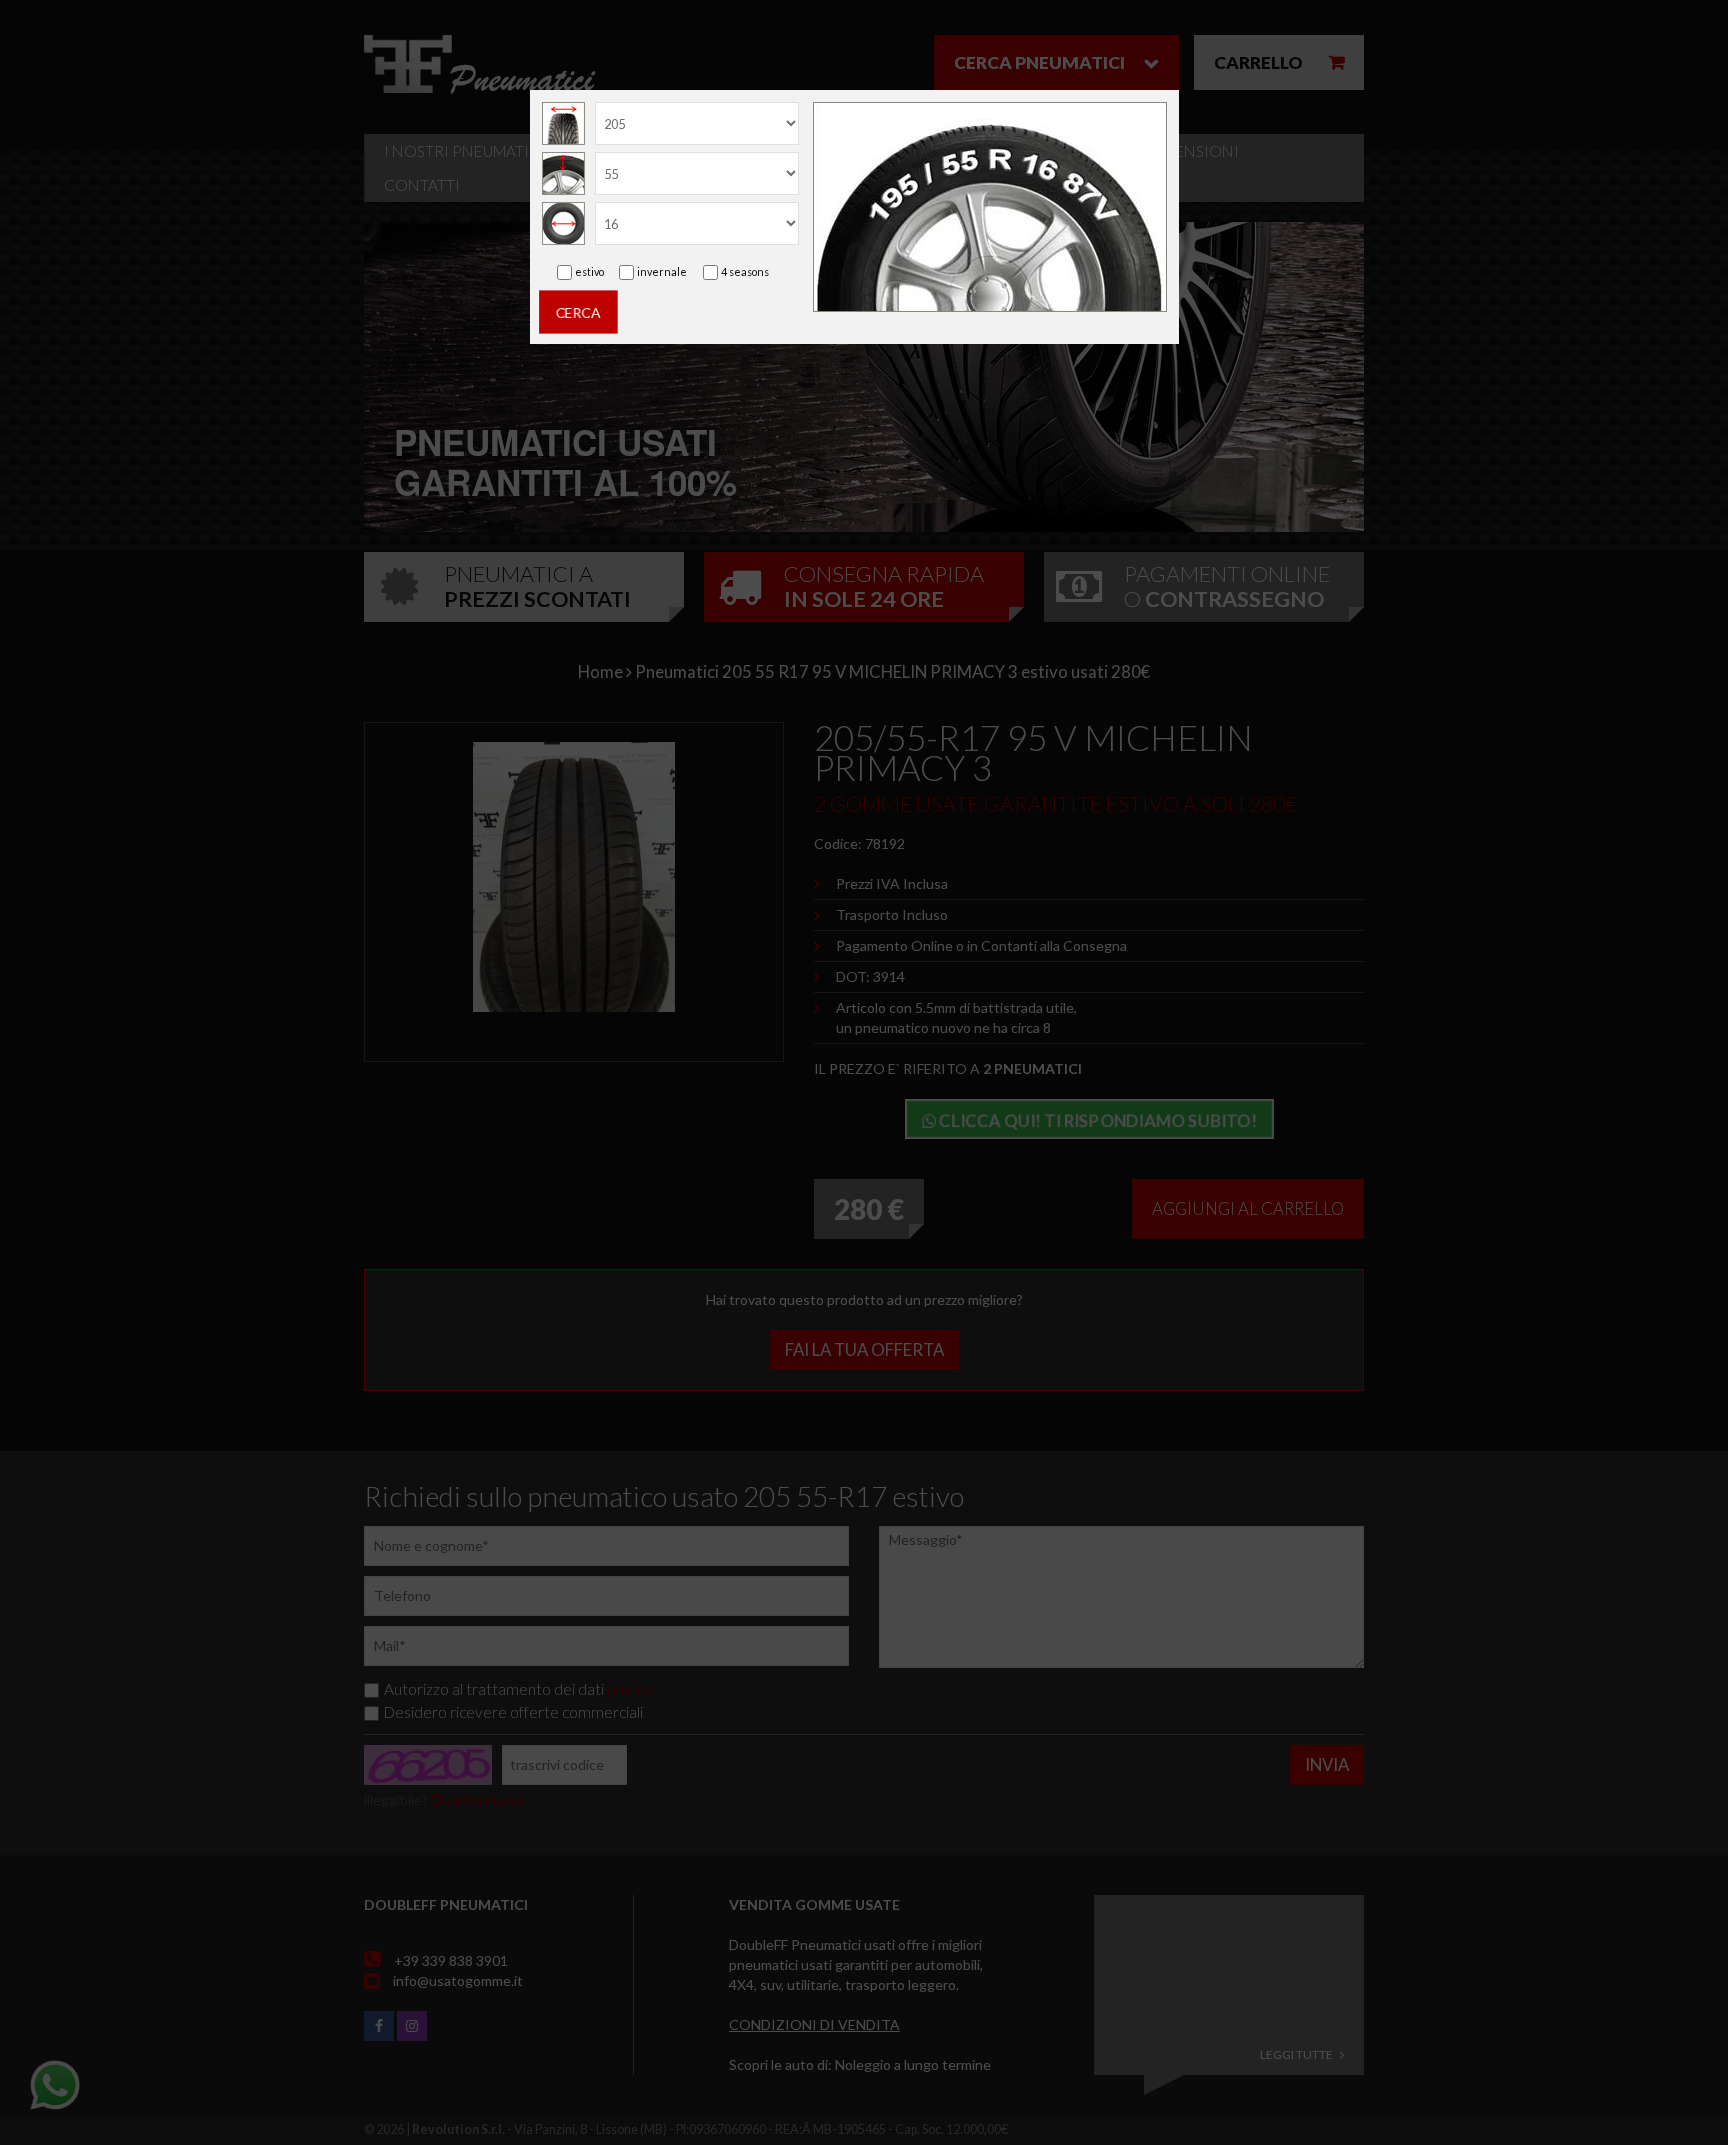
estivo (589, 271)
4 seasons (745, 271)
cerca (578, 312)
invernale (662, 271)
